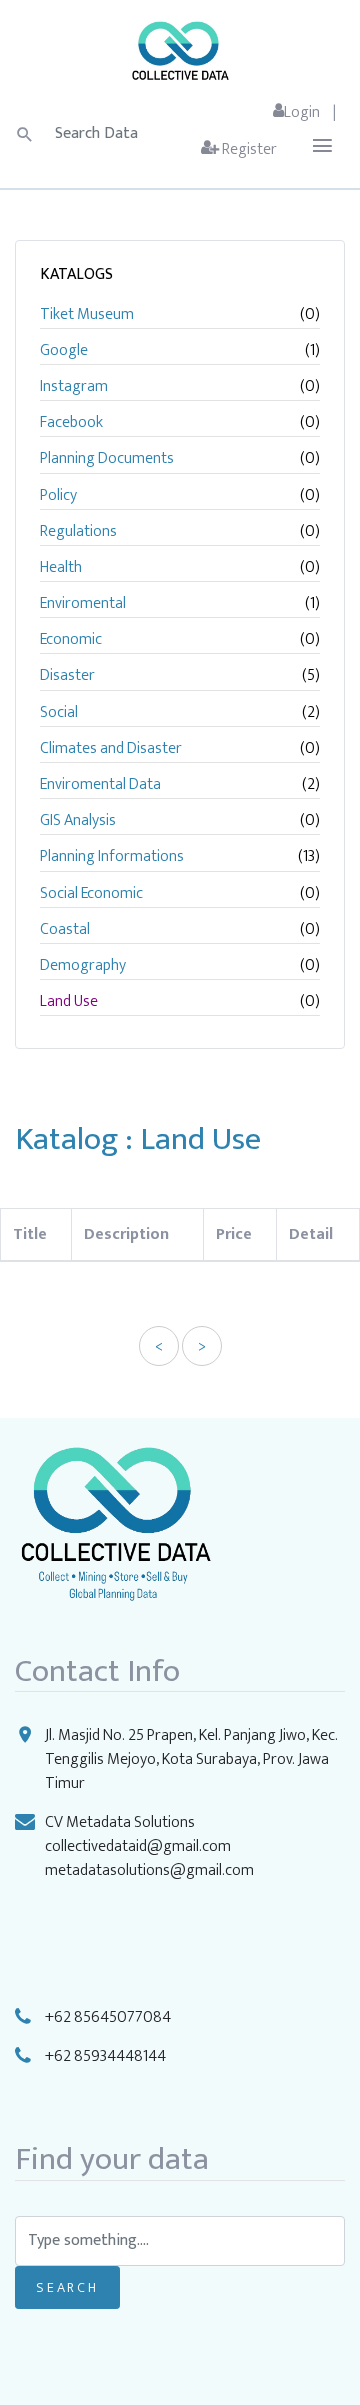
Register (248, 149)
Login (302, 112)
